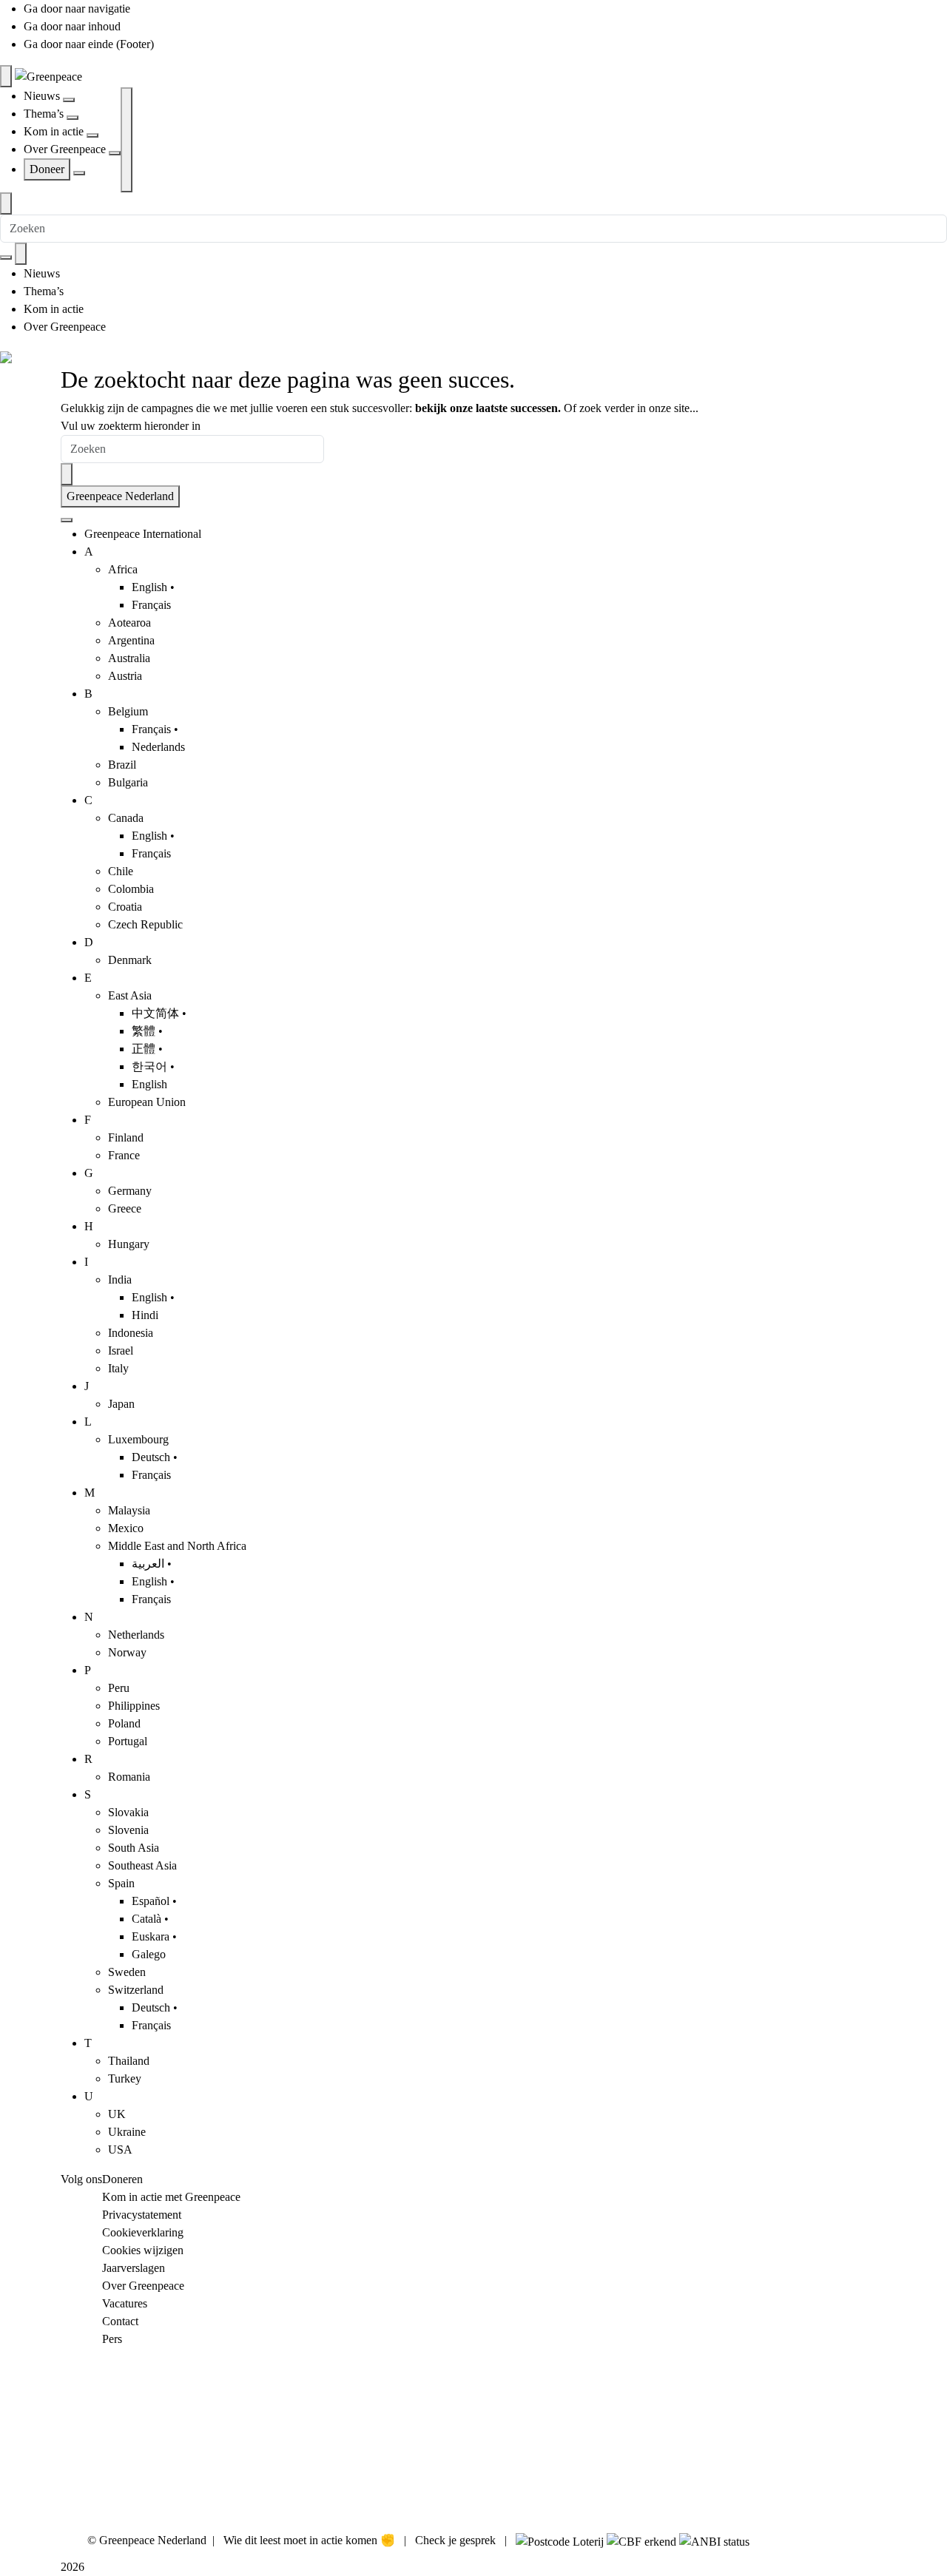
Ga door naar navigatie (77, 9)
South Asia (134, 1848)
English (149, 587)
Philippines (134, 1706)
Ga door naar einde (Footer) (89, 44)
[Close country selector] (67, 520)
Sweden (127, 1972)
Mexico (126, 1528)
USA (120, 2150)
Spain (121, 1883)
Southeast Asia (142, 1865)
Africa (123, 569)
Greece (125, 1208)
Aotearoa (129, 623)
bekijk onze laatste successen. (488, 408)
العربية (148, 1564)
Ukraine (127, 2132)
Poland (124, 1723)
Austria (125, 676)
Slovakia (128, 1812)
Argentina (131, 640)
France (124, 1155)
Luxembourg (138, 1439)
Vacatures (125, 2303)
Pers (112, 2339)
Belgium (128, 711)
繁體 (144, 1031)
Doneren (122, 2179)
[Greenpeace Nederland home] (48, 76)
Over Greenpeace (66, 149)
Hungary (129, 1244)
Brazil (122, 765)
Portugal (128, 1741)
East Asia (130, 995)
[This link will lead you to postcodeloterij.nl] (560, 2540)
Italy (118, 1368)
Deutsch (151, 1457)
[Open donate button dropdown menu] (79, 173)
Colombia (131, 889)
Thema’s (45, 114)
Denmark (130, 960)
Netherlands (136, 1635)
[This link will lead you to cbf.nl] (641, 2540)
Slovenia (128, 1830)
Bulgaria (128, 782)
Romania (129, 1777)
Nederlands (158, 747)
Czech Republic (145, 924)
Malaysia (129, 1510)
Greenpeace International (143, 534)
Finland (126, 1137)
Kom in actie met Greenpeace (171, 2197)
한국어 (149, 1066)
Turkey (125, 2078)
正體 (144, 1049)
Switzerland (136, 1990)
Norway (127, 1652)
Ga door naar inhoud (72, 26)
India (120, 1279)
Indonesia (131, 1333)
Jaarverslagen (134, 2268)
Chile (121, 871)
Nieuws (43, 96)
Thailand (129, 2061)
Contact (120, 2321)
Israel (121, 1351)
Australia (129, 658)
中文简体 (155, 1013)
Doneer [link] (47, 169)
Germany (130, 1191)
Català (146, 1919)
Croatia (125, 907)
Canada (126, 818)
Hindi (145, 1315)
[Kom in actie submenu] (92, 135)
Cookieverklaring (143, 2232)
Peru (119, 1688)
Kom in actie (55, 131)
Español (151, 1901)
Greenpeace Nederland (120, 496)
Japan (121, 1404)
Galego (149, 1954)
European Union (147, 1102)
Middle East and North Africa (177, 1546)
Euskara (151, 1936)
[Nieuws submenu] (69, 100)
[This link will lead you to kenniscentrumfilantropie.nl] (714, 2540)
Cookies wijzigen (143, 2250)
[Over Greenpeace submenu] (115, 153)
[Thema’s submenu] (73, 118)
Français (151, 605)
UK (117, 2114)
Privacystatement (142, 2215)
